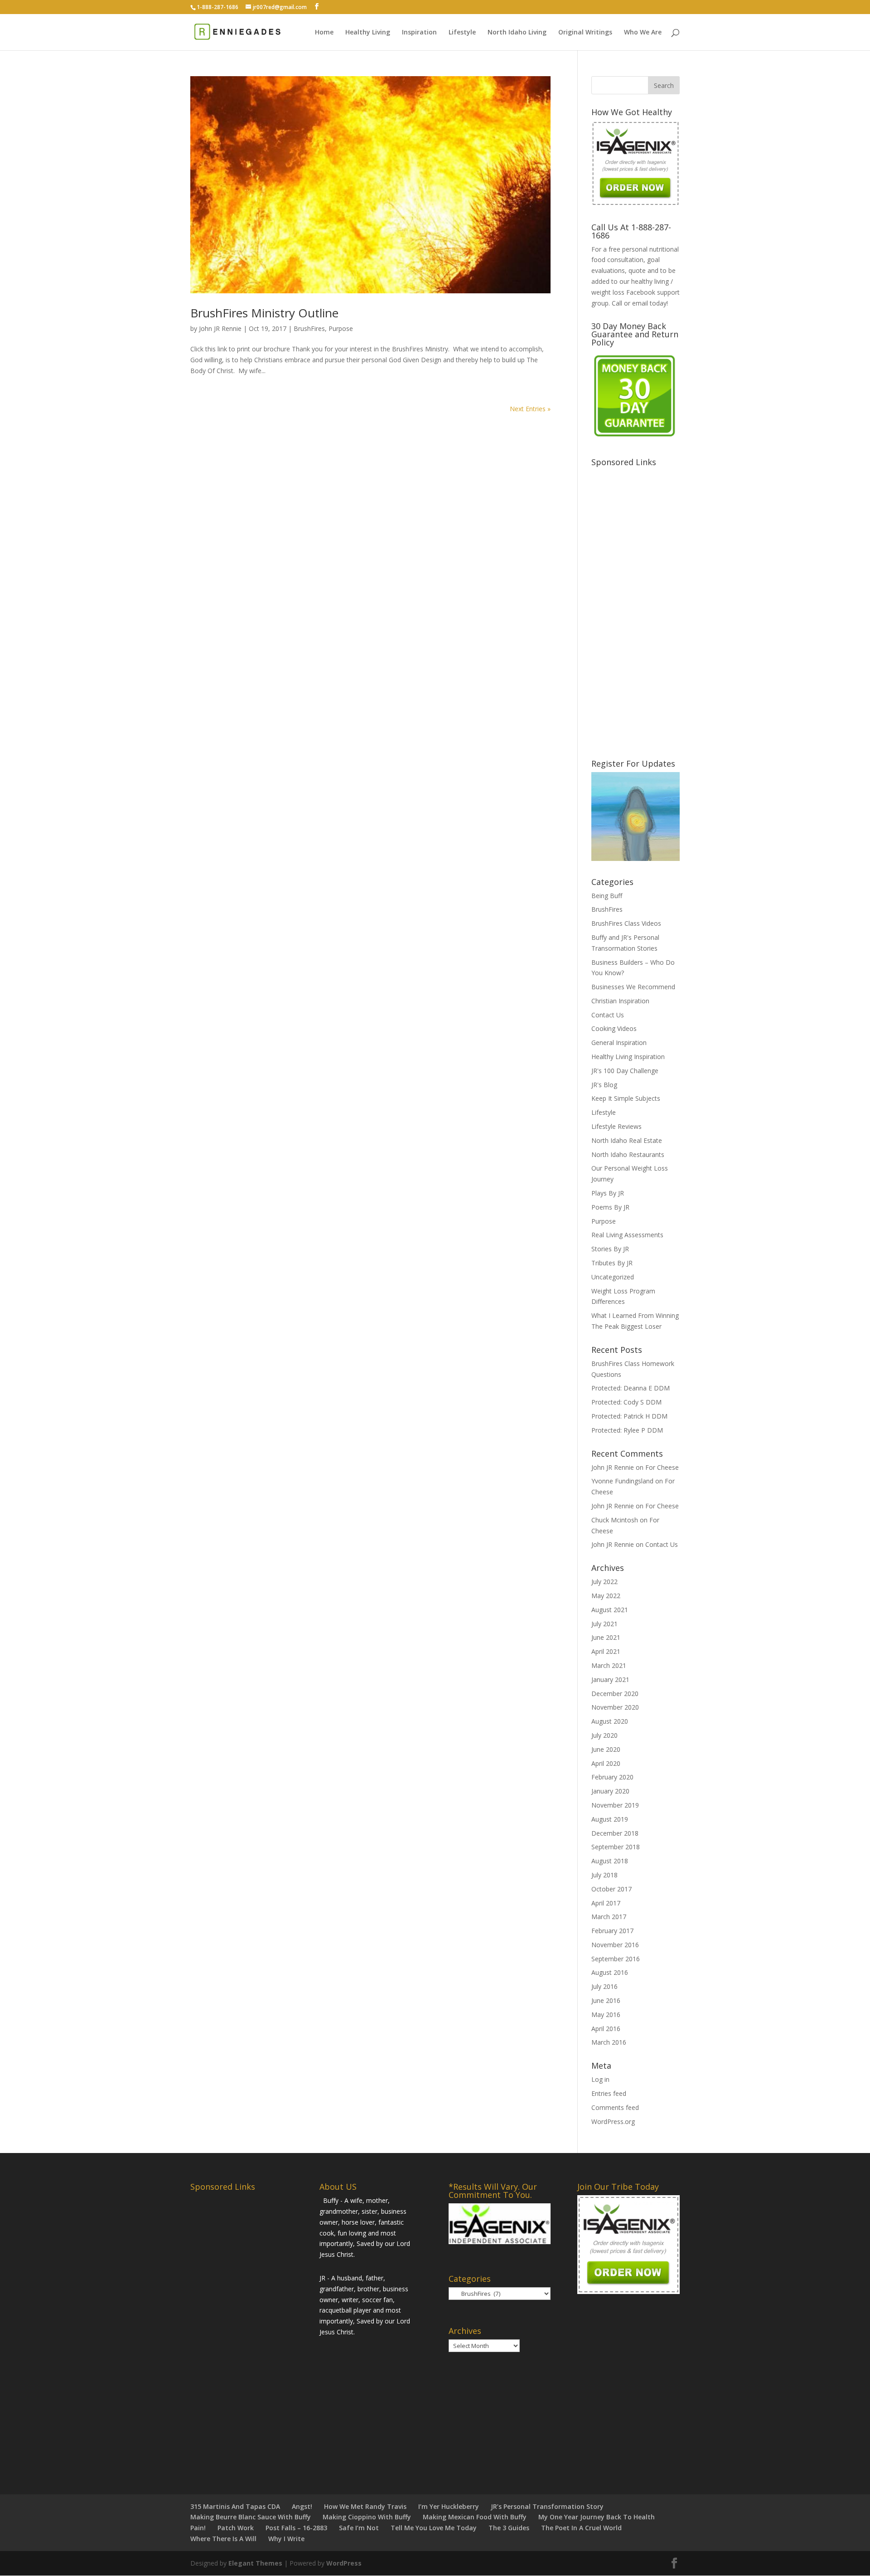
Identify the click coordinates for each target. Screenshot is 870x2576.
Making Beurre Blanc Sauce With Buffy (251, 2517)
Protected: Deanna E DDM (631, 1388)
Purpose (341, 328)
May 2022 (606, 1596)
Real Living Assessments (627, 1235)
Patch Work (236, 2528)
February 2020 (612, 1777)
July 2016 (604, 1986)
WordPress (344, 2563)
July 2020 (604, 1735)
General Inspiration (619, 1043)
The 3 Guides (509, 2528)
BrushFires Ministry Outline (264, 313)
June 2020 (606, 1749)
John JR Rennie (220, 328)
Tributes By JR (612, 1263)
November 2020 (615, 1707)
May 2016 (606, 2015)
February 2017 (612, 1931)
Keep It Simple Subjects (626, 1098)
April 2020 (606, 1763)
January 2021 (610, 1679)
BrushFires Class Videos (626, 923)
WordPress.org (613, 2122)
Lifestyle (462, 33)
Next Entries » (530, 409)
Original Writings (585, 33)
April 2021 (606, 1651)
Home (324, 33)
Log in (600, 2079)
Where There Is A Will (223, 2539)
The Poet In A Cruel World (581, 2528)
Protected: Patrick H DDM (629, 1416)
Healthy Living (368, 33)
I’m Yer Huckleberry (449, 2506)
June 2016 (606, 2000)
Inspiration (419, 33)
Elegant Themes (255, 2563)
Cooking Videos (614, 1028)
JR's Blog (604, 1085)
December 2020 (615, 1694)
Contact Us (608, 1015)
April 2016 (606, 2029)
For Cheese (662, 1467)
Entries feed (609, 2093)
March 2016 (609, 2042)
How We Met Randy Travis (365, 2506)
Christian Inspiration (620, 1001)
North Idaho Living (517, 33)
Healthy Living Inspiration (628, 1057)
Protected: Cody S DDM (626, 1402)
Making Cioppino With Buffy (367, 2517)
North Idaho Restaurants (628, 1154)
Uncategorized (613, 1277)
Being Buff (607, 896)
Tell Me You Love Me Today (434, 2528)
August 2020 (610, 1721)
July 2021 (604, 1624)
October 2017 (611, 1889)
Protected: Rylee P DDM (627, 1430)
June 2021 (606, 1637)
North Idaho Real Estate (627, 1140)
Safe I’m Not (359, 2528)
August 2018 (610, 1861)
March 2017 (609, 1917)
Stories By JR (610, 1249)
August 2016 (610, 1972)
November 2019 (615, 1805)
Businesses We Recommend (633, 987)
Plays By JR (608, 1193)
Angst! (302, 2506)
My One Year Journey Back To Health (597, 2517)
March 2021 (609, 1665)
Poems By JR (610, 1207)
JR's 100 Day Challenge (625, 1071)
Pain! (198, 2528)
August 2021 (610, 1610)
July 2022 (604, 1582)
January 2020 (610, 1791)
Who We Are (643, 33)
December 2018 (615, 1833)
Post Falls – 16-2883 (296, 2528)
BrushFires (309, 328)
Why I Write (286, 2539)
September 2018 (616, 1847)
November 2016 (615, 1945)
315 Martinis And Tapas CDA (235, 2506)
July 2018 (604, 1875)
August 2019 (610, 1819)
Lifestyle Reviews (616, 1126)
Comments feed (615, 2107)
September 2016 (616, 1959)
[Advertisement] (659, 607)
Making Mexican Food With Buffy (475, 2517)
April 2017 (606, 1903)
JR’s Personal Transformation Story (547, 2506)
